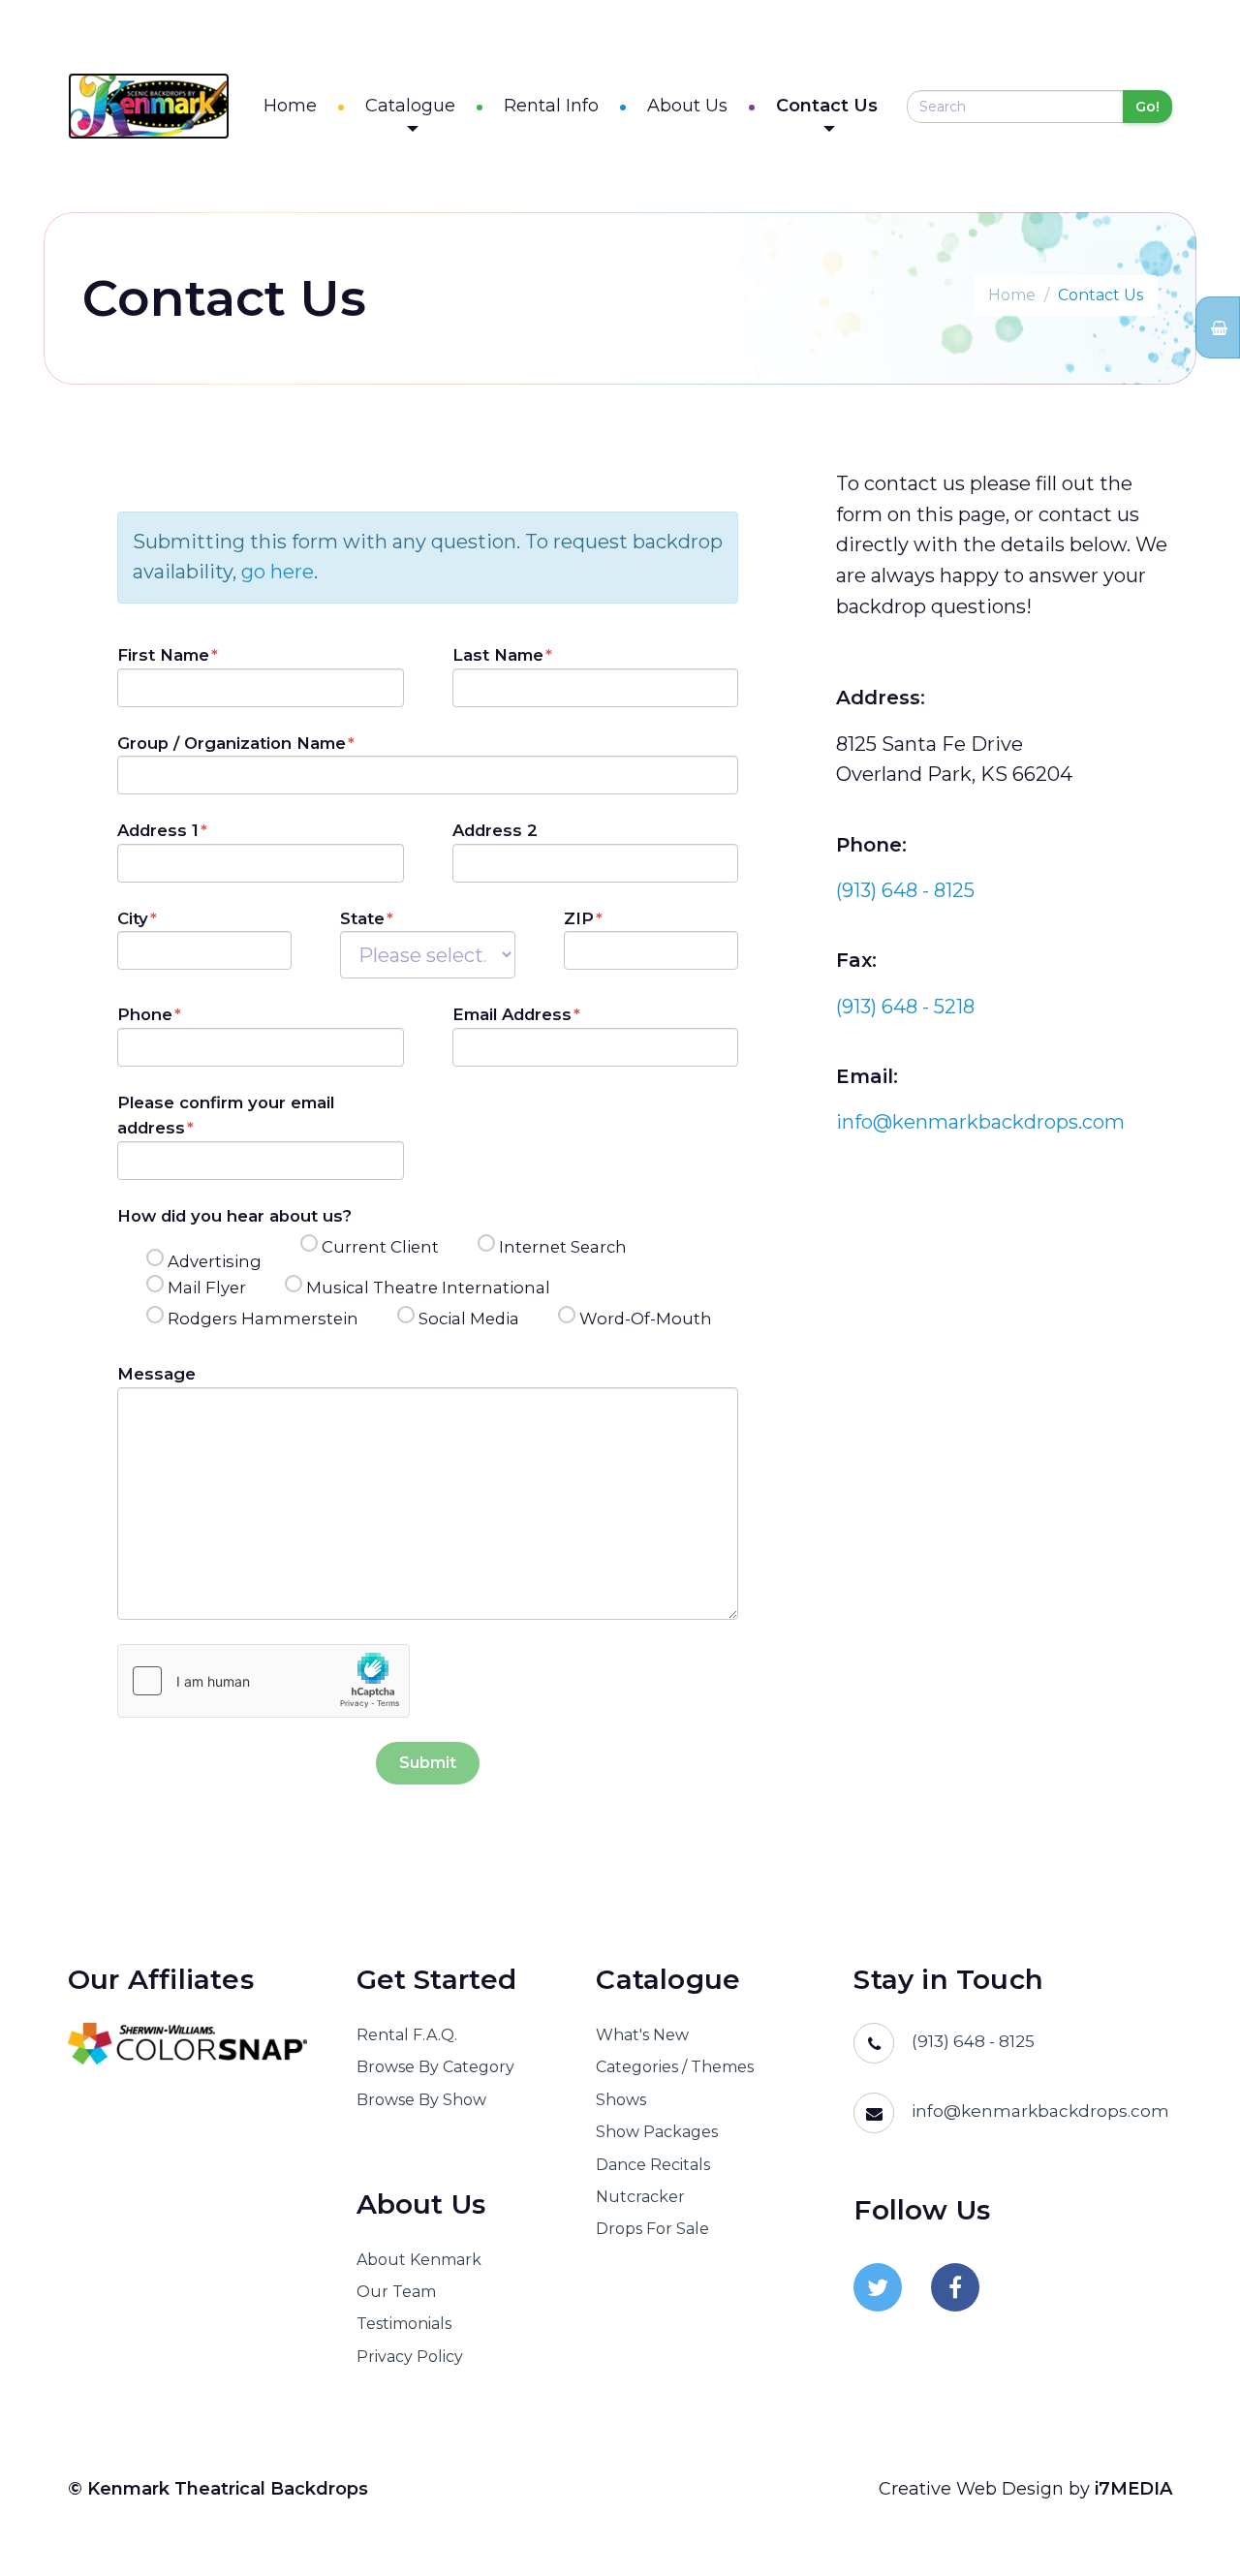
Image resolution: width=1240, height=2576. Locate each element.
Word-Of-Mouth (646, 1319)
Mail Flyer (207, 1288)
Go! (1147, 107)
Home (290, 106)
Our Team (396, 2292)
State (362, 918)
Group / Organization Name (232, 743)
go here (278, 572)
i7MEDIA (1133, 2489)
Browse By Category (435, 2067)
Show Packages (657, 2132)
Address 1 (158, 830)
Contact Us (827, 106)
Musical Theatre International (428, 1288)
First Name (163, 655)
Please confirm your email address (226, 1115)
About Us (687, 106)
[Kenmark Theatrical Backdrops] (149, 106)
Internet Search (563, 1247)
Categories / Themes (675, 2067)
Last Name (498, 655)
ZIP (579, 918)
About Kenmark (419, 2260)
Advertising (215, 1261)
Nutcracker (640, 2197)
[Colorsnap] (188, 2044)
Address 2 (495, 830)
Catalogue (410, 106)
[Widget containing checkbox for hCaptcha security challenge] (263, 1681)
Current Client (380, 1247)
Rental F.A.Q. (407, 2035)
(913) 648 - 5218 (905, 1007)
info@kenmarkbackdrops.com (980, 1122)
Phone (145, 1014)
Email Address (512, 1014)
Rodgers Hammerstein (263, 1319)
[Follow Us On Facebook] (955, 2287)
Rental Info (551, 106)
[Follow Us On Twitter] (878, 2287)
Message (156, 1374)
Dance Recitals (653, 2165)
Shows (621, 2100)
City (133, 918)
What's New (642, 2035)
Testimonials (404, 2324)
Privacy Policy (410, 2357)
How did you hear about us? (234, 1216)
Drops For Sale (652, 2229)
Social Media (469, 1319)
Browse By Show (421, 2100)
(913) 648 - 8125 (905, 890)
